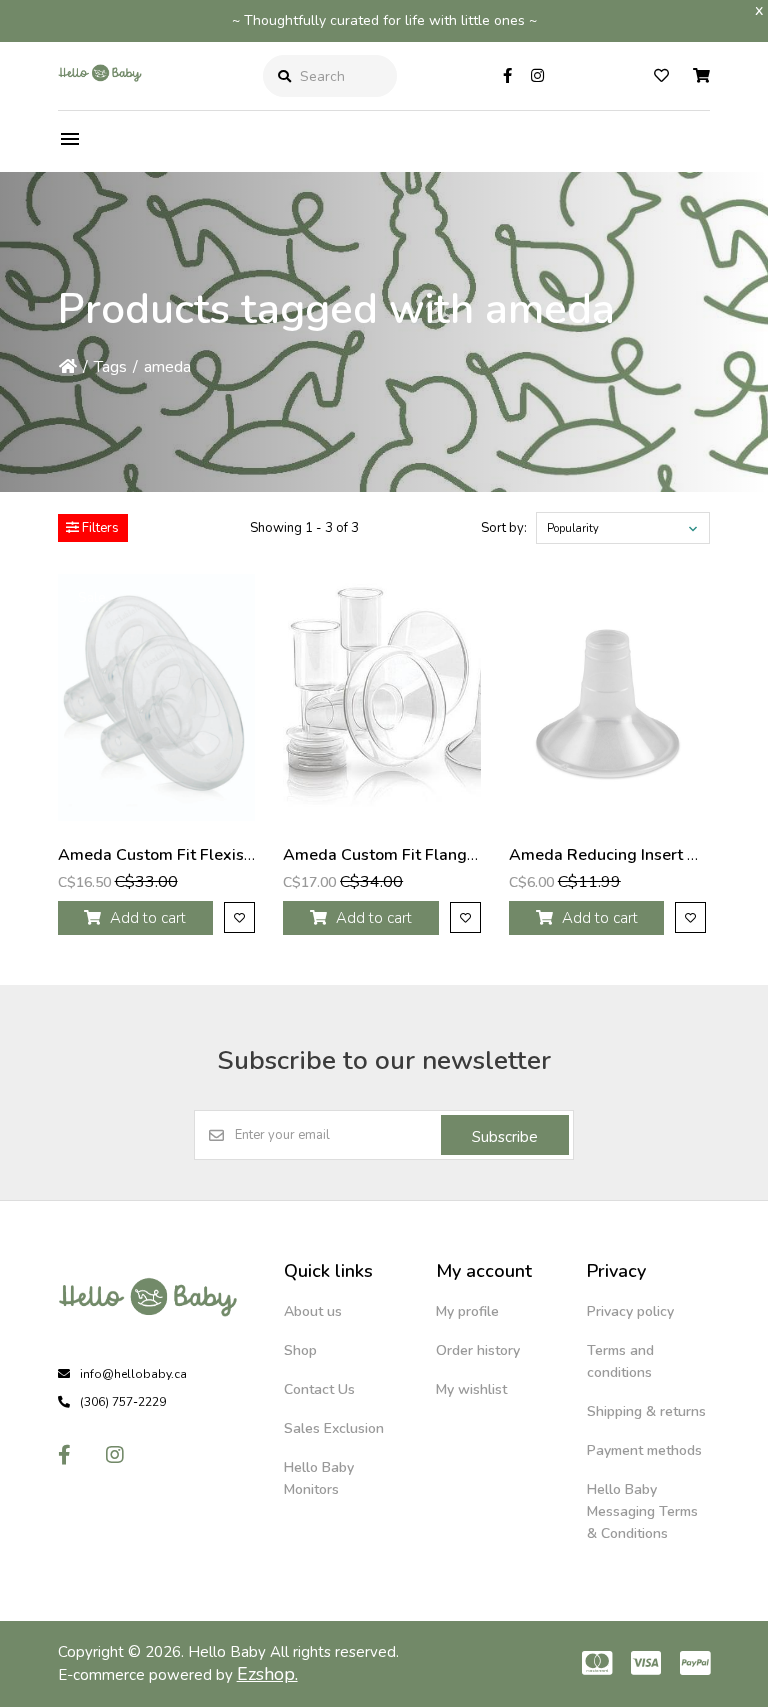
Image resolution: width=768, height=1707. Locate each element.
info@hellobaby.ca (133, 1374)
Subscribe (505, 1137)
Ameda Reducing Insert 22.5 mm (631, 855)
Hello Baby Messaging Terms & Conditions (642, 1511)
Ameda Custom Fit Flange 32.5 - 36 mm (432, 855)
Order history (478, 1350)
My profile (467, 1311)
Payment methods (644, 1450)
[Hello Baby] (100, 94)
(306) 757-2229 (123, 1402)
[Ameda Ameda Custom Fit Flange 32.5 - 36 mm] (382, 697)
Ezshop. (267, 1674)
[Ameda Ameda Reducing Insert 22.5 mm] (608, 697)
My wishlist (471, 1389)
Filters (99, 528)
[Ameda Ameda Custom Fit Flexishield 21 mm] (157, 697)
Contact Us (319, 1389)
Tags (110, 367)
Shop (300, 1350)
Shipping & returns (646, 1411)
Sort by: (504, 528)
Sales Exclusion (334, 1428)
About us (313, 1311)
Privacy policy (630, 1311)
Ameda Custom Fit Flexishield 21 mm (197, 855)
